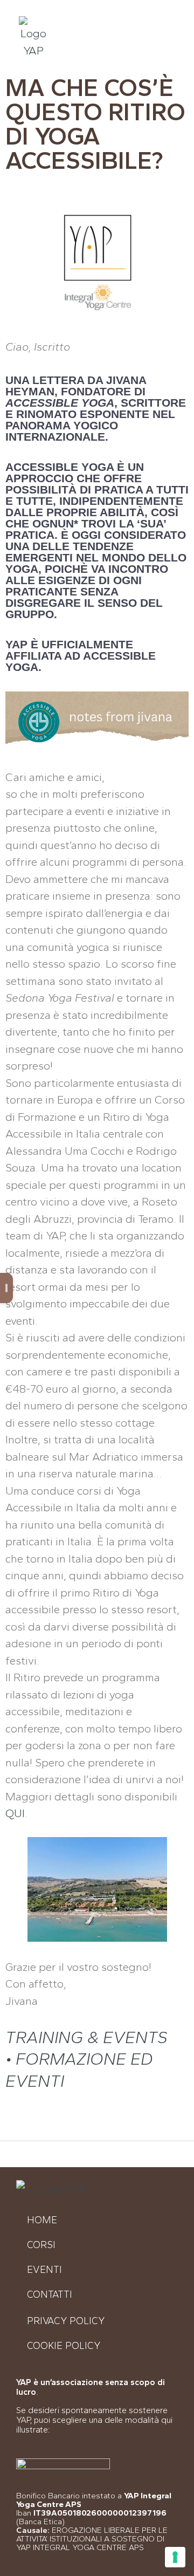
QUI (15, 1813)
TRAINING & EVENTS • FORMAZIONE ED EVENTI (86, 2059)
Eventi (44, 2270)
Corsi (41, 2245)
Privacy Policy (66, 2321)
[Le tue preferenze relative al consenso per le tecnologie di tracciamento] (175, 2557)
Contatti (50, 2294)
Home (42, 2220)
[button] (161, 41)
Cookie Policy (64, 2346)
